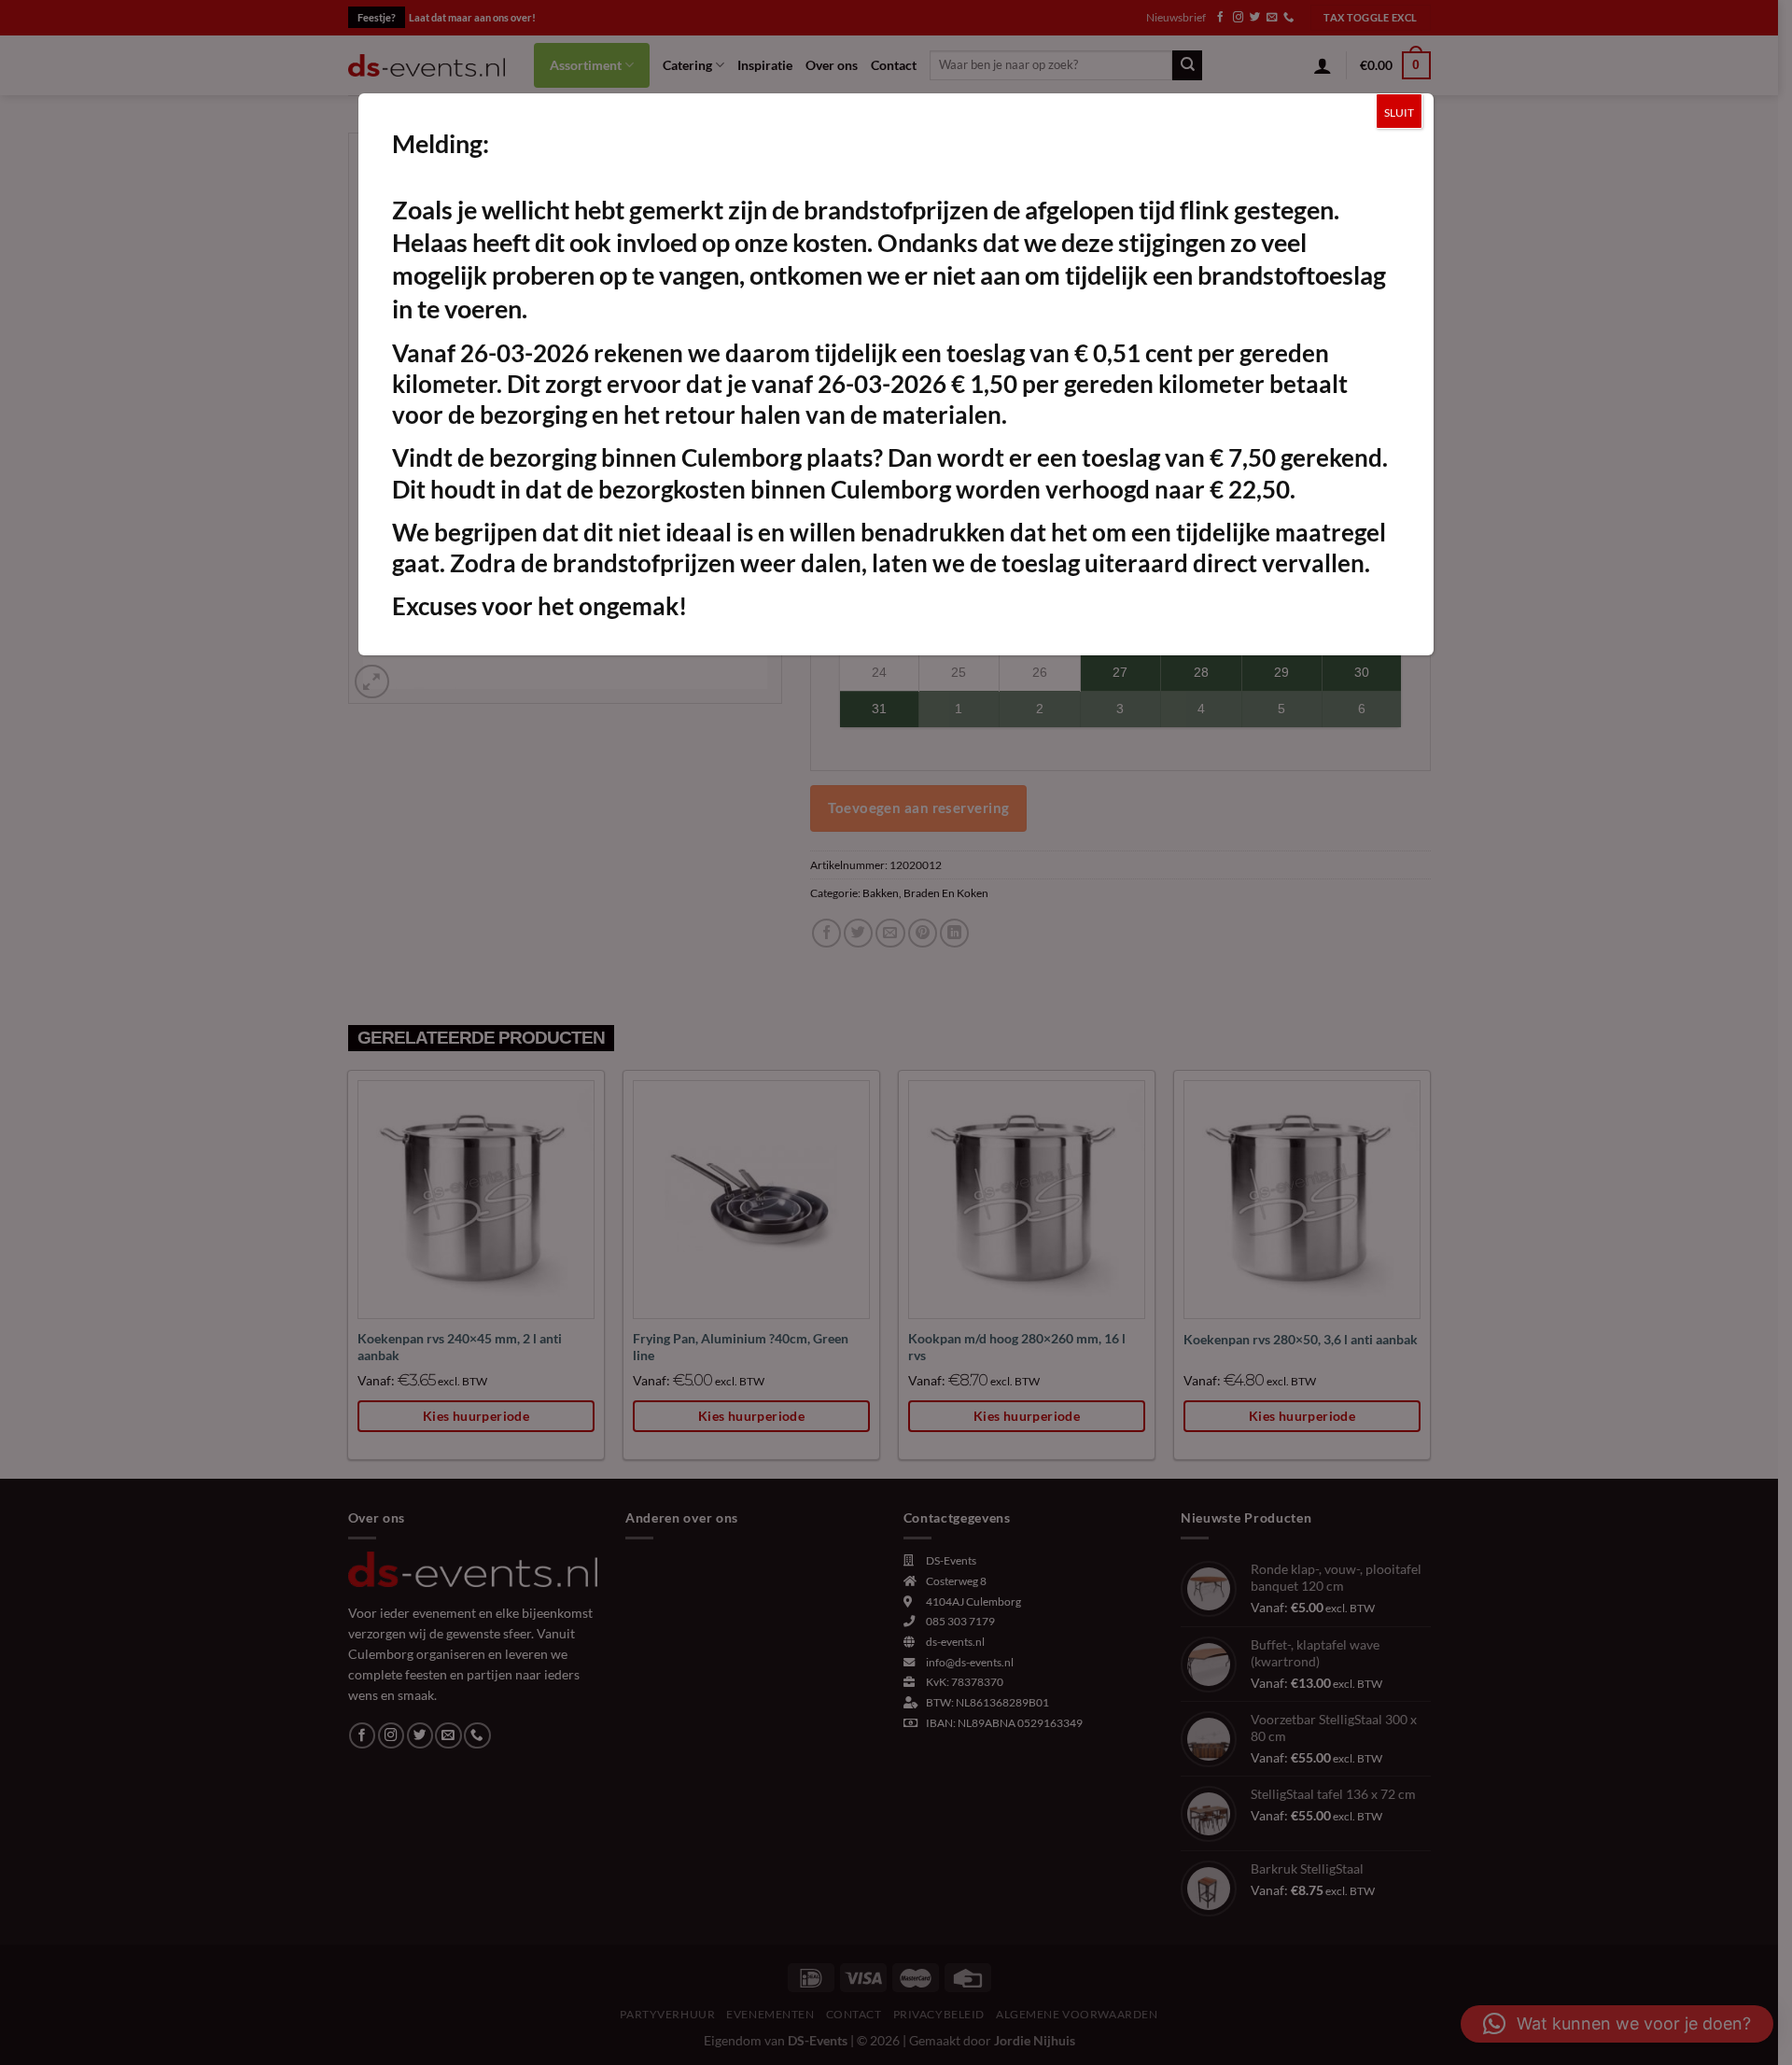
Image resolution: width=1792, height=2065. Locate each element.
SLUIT (1399, 112)
